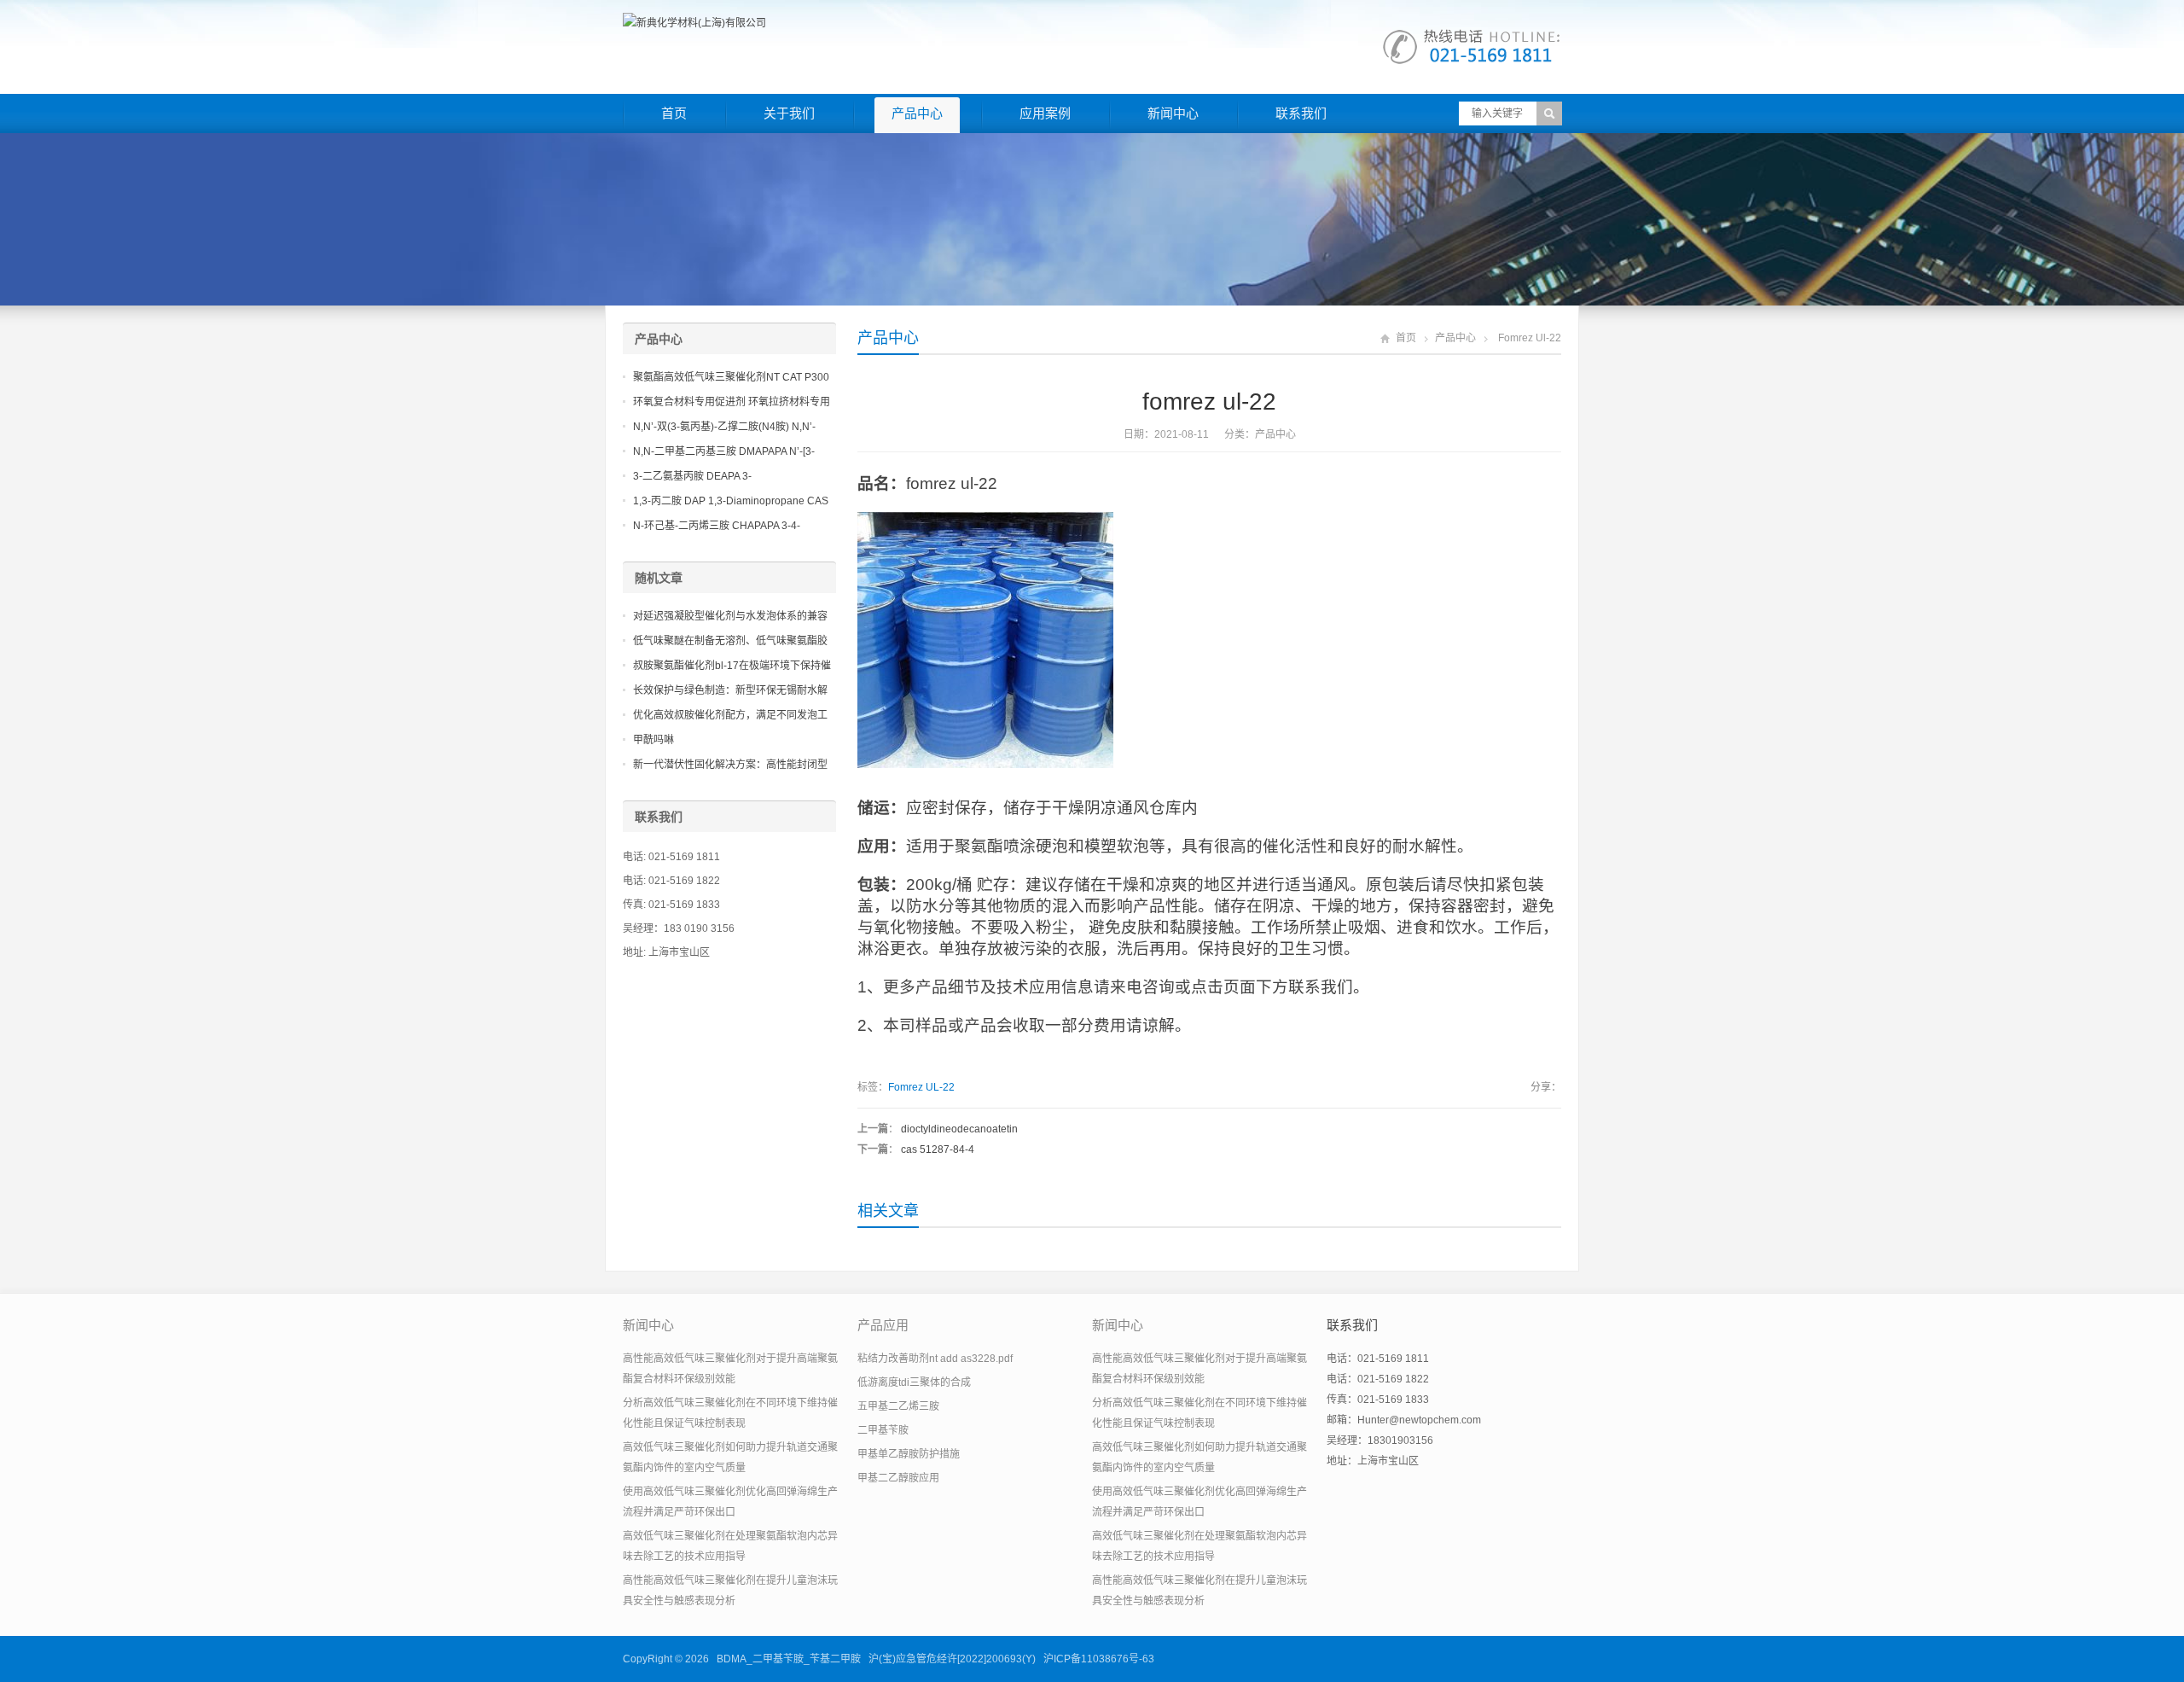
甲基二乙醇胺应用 (898, 1478)
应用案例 (1045, 113)
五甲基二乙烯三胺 (898, 1406)
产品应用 (883, 1325)
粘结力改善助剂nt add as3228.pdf (935, 1359)
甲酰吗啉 (653, 740)
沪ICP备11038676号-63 (1099, 1659)
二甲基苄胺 (883, 1430)
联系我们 (1301, 113)
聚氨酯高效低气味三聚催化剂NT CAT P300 (731, 377)
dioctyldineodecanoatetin (959, 1129)
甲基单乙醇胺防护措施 (909, 1454)
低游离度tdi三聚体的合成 (914, 1382)
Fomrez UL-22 (921, 1087)
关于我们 (789, 113)
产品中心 (917, 113)
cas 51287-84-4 (938, 1149)
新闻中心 (1173, 113)
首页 (674, 113)
